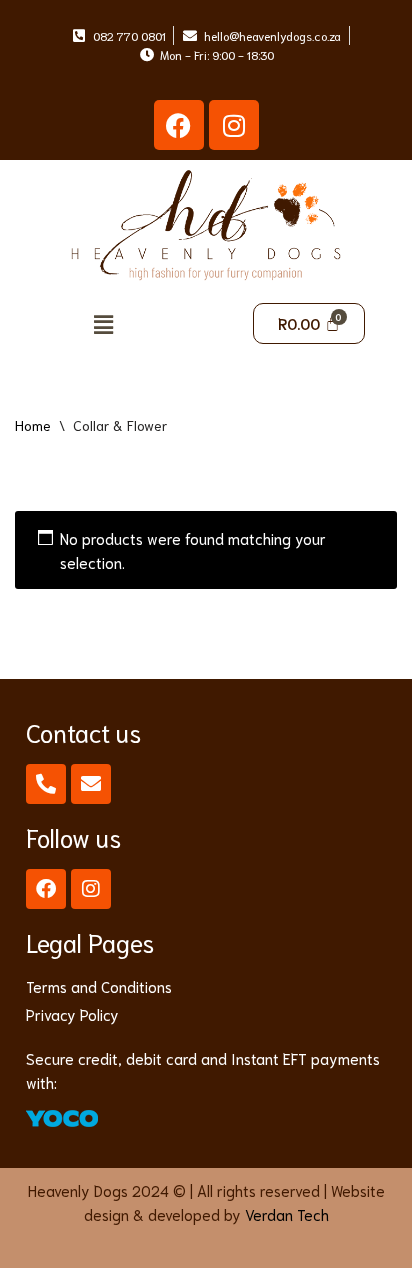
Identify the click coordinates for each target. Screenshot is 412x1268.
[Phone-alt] (46, 784)
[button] (103, 323)
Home (33, 425)
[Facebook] (179, 125)
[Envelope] (91, 784)
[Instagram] (234, 125)
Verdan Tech (287, 1214)
